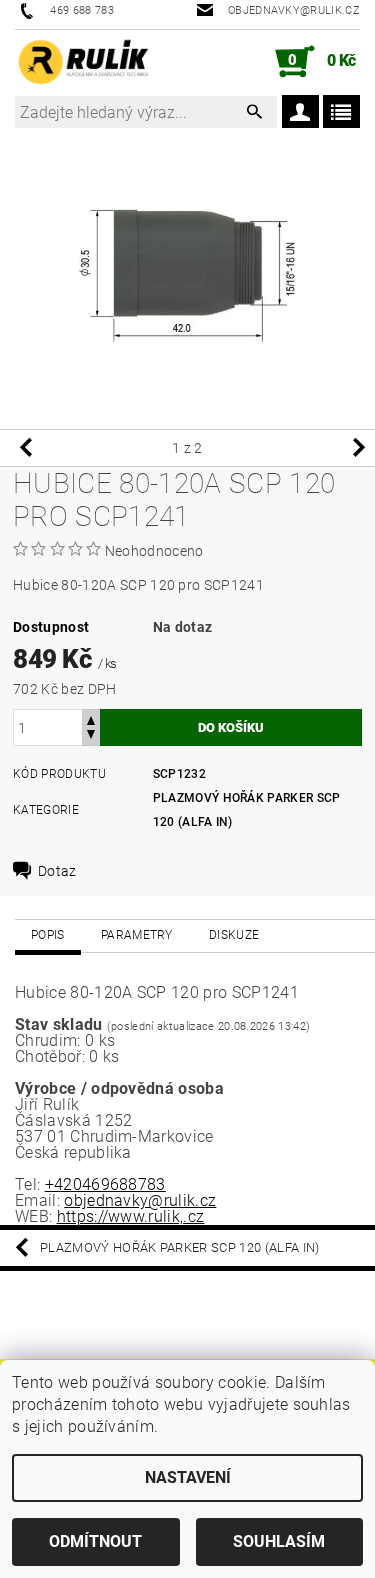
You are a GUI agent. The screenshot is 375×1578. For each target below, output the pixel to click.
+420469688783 (105, 1184)
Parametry (137, 935)
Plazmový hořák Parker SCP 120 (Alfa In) (179, 1247)
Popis (48, 935)
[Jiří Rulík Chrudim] (84, 62)
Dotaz (57, 871)
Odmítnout (95, 1541)
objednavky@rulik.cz (140, 1200)
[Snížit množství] (91, 736)
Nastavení (188, 1477)
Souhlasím (279, 1541)
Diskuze (234, 935)
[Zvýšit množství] (91, 718)
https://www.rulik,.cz (131, 1216)
